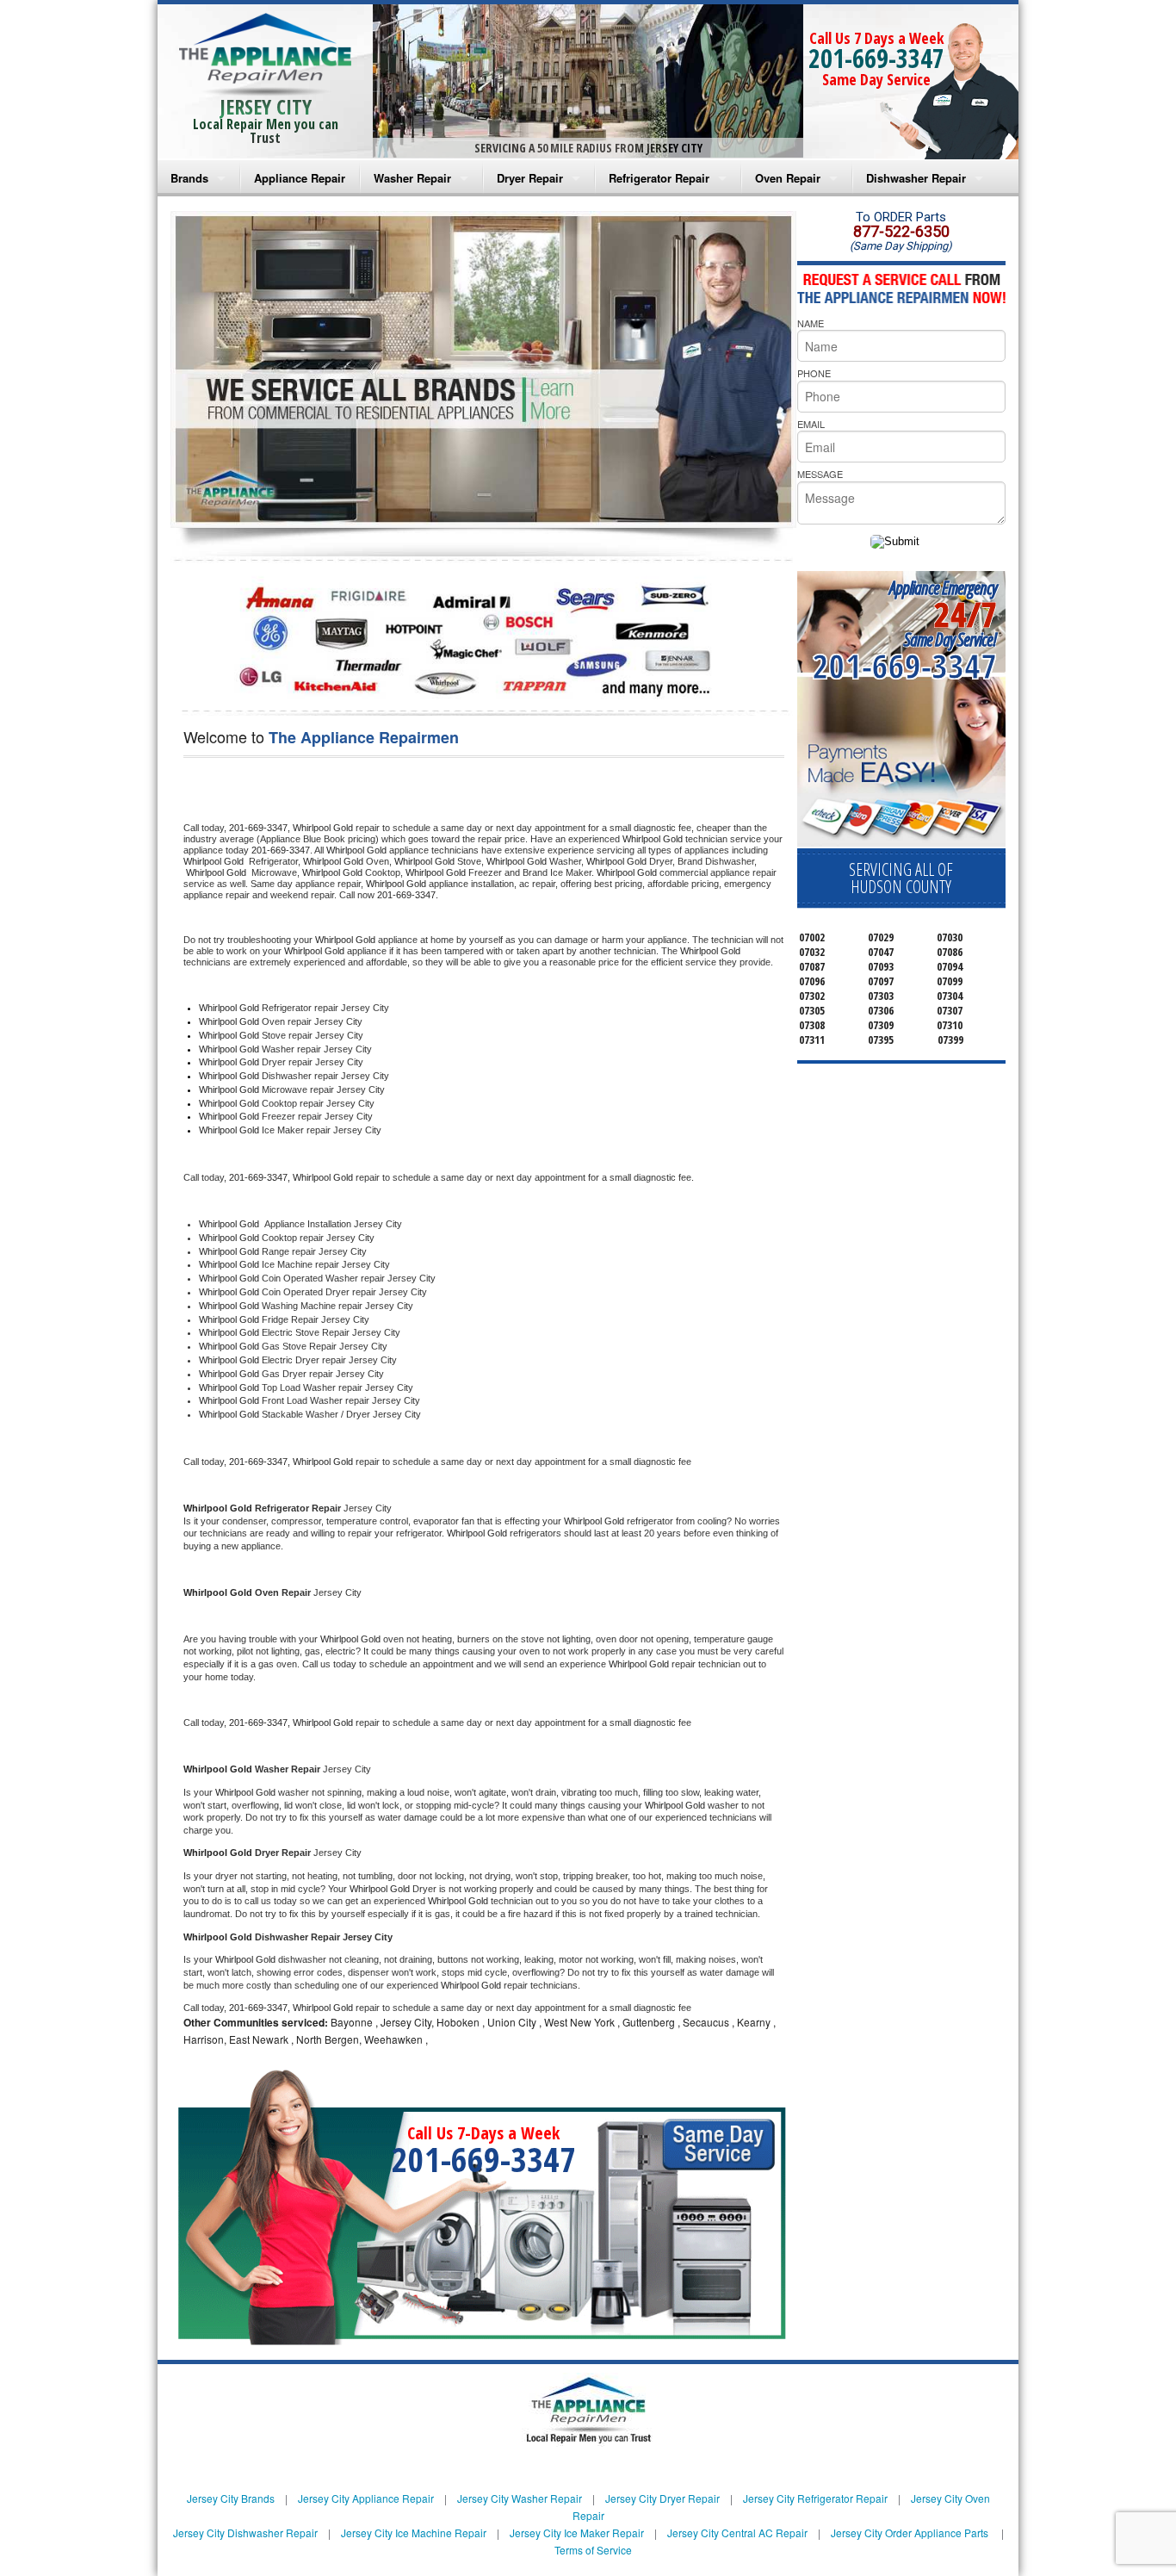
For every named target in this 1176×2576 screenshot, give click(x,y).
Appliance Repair (300, 178)
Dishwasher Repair (916, 178)
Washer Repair (412, 178)
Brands (189, 178)
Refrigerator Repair (659, 178)
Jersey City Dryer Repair (662, 2498)
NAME (811, 323)
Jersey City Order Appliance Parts (910, 2533)
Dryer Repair (530, 178)
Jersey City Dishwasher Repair (245, 2533)
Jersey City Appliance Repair (366, 2498)
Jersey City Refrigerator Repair (815, 2498)
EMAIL (811, 424)
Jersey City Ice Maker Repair (577, 2533)
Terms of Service (593, 2550)
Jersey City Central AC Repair (737, 2533)
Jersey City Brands (231, 2498)
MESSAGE (820, 474)
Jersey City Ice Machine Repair (414, 2533)
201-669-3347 (876, 58)
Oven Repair (788, 178)
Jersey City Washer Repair (520, 2498)
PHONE (814, 373)
